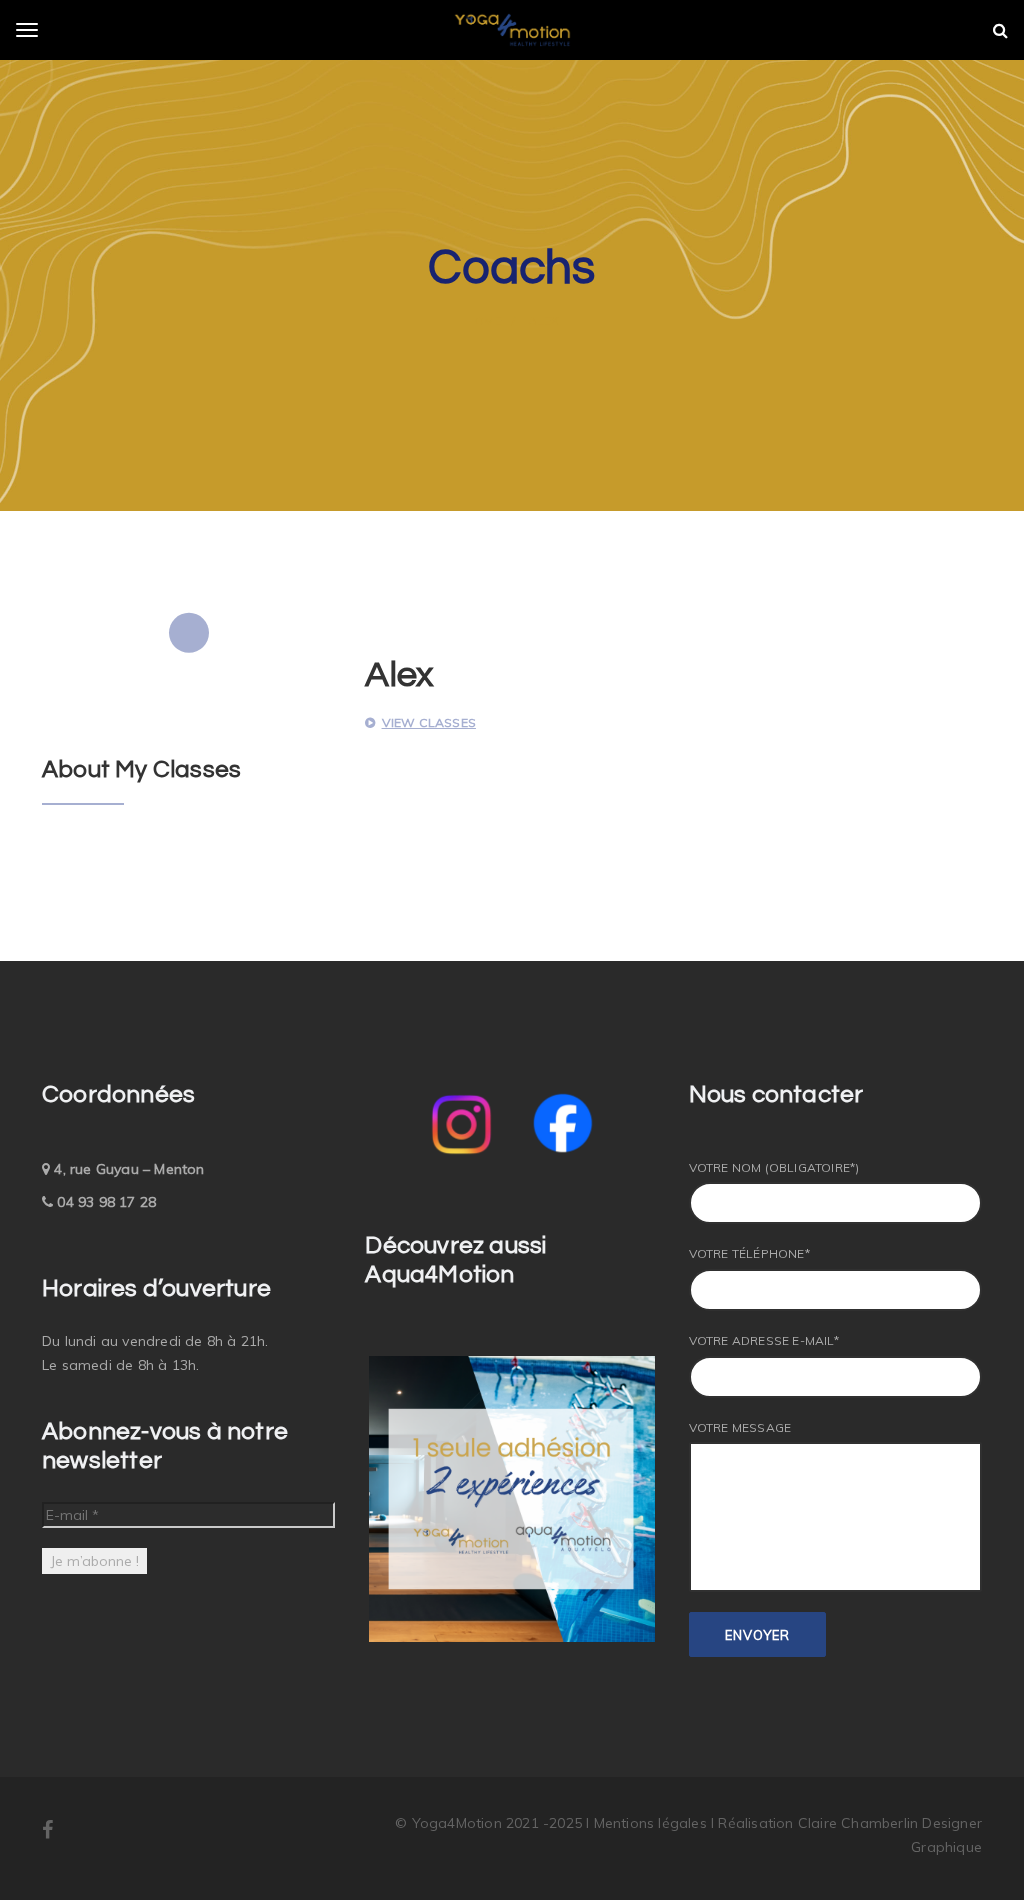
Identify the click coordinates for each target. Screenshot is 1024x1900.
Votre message (740, 1427)
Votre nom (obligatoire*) (774, 1167)
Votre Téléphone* (749, 1253)
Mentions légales (652, 1823)
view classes (429, 722)
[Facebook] (47, 1832)
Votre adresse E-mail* (764, 1340)
